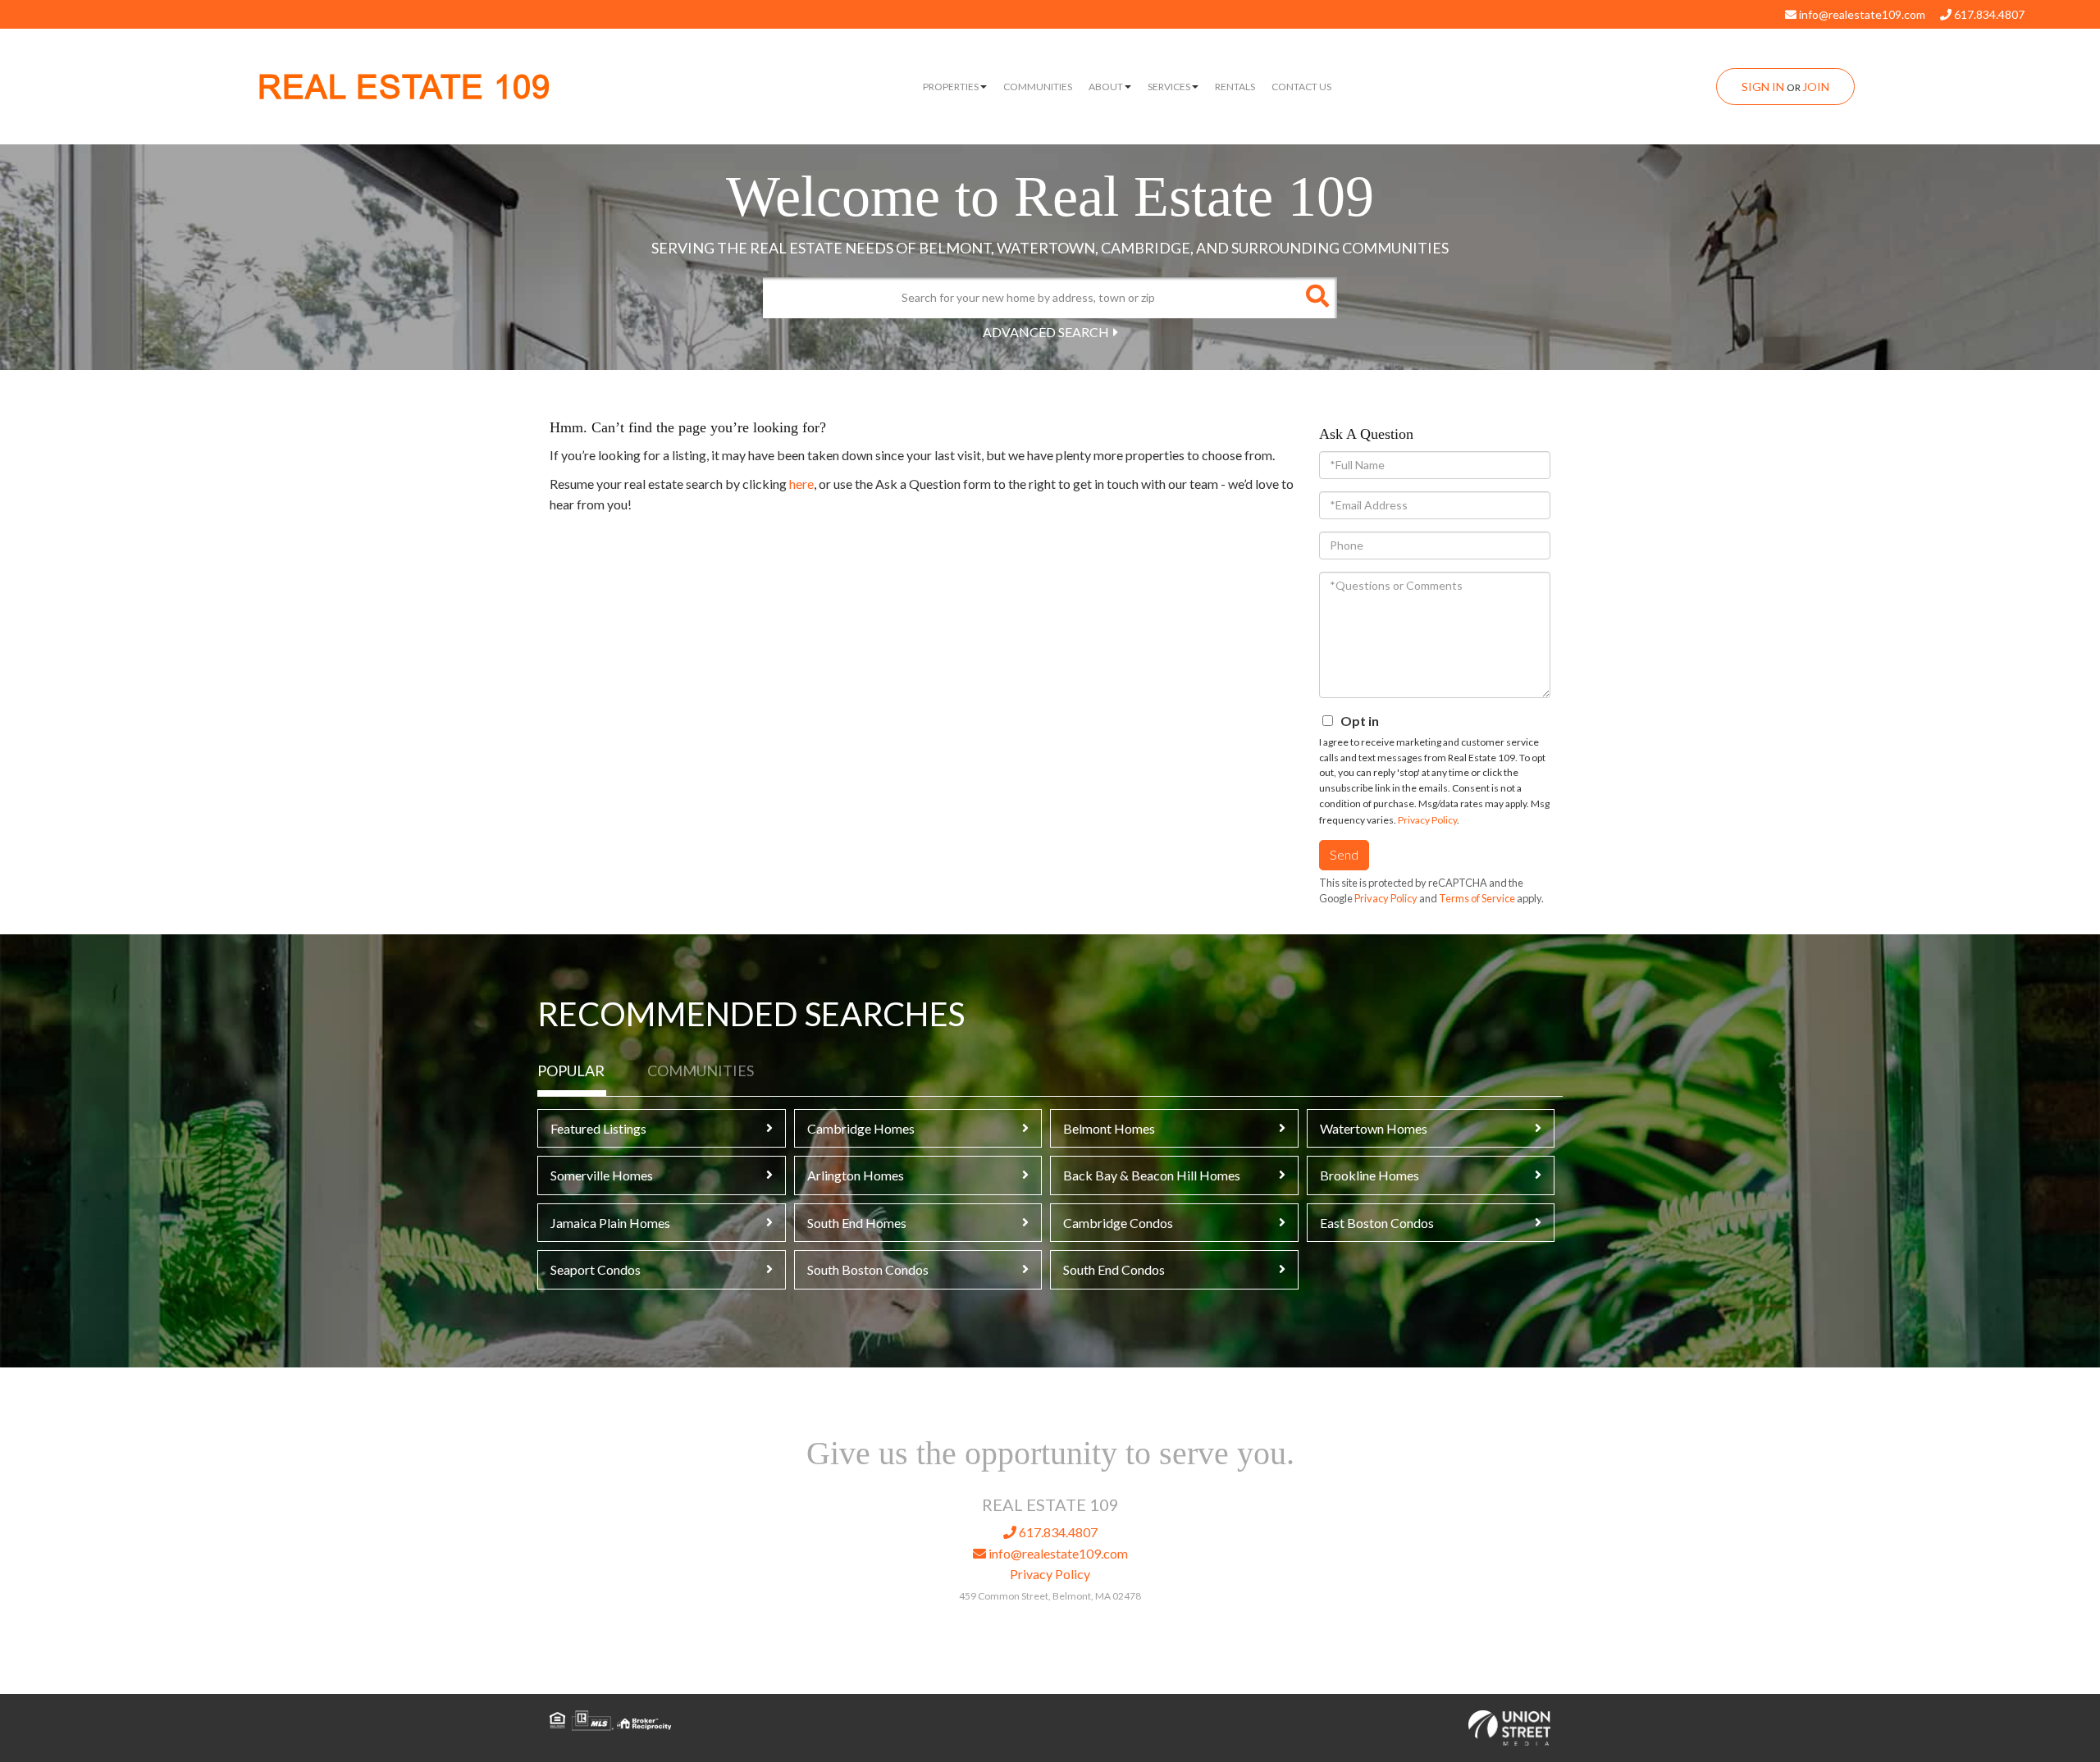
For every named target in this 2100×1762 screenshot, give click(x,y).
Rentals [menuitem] (1235, 87)
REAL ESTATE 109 (404, 87)
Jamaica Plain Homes (610, 1223)
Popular (571, 1070)
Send (1344, 854)
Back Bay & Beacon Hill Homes (1152, 1175)
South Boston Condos (868, 1269)
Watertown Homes (1374, 1128)
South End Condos (1114, 1269)
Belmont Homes (1109, 1128)
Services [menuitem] (1169, 87)
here (801, 484)
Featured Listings (598, 1128)
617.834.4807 (1988, 14)
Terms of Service (1477, 898)
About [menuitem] (1106, 87)
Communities (701, 1070)
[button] (1317, 298)
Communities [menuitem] (1038, 87)
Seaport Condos (596, 1269)
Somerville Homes (602, 1175)
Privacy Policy (1427, 820)
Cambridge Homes (861, 1128)
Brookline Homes (1370, 1175)
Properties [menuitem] (951, 87)
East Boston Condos (1377, 1223)
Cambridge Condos (1118, 1223)
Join (1816, 87)
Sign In (1763, 87)
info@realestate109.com (1861, 14)
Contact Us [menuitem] (1301, 87)
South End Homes (857, 1223)
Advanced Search (1046, 332)
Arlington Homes (856, 1175)
